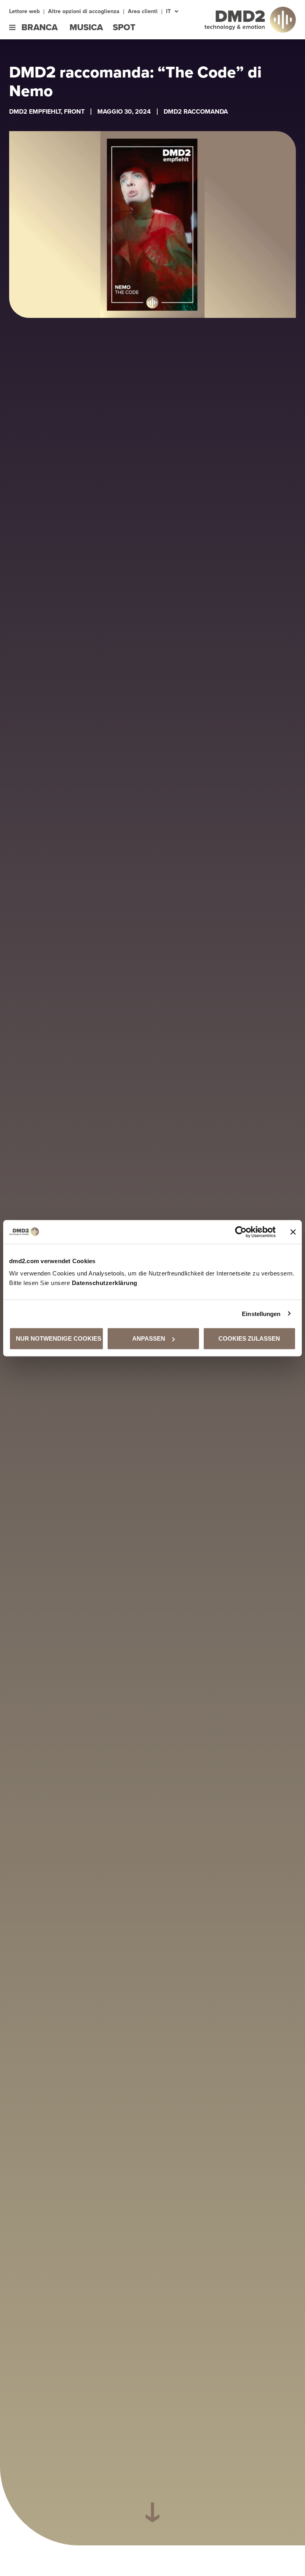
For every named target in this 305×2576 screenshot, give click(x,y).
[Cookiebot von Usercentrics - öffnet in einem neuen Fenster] (241, 1232)
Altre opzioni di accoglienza (84, 12)
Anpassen (149, 1338)
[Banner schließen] (293, 1232)
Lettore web (24, 12)
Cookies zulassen (249, 1338)
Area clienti (143, 12)
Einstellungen (261, 1313)
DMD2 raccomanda (196, 111)
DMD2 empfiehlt (35, 111)
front (74, 111)
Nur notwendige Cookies (59, 1338)
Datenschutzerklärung (105, 1283)
